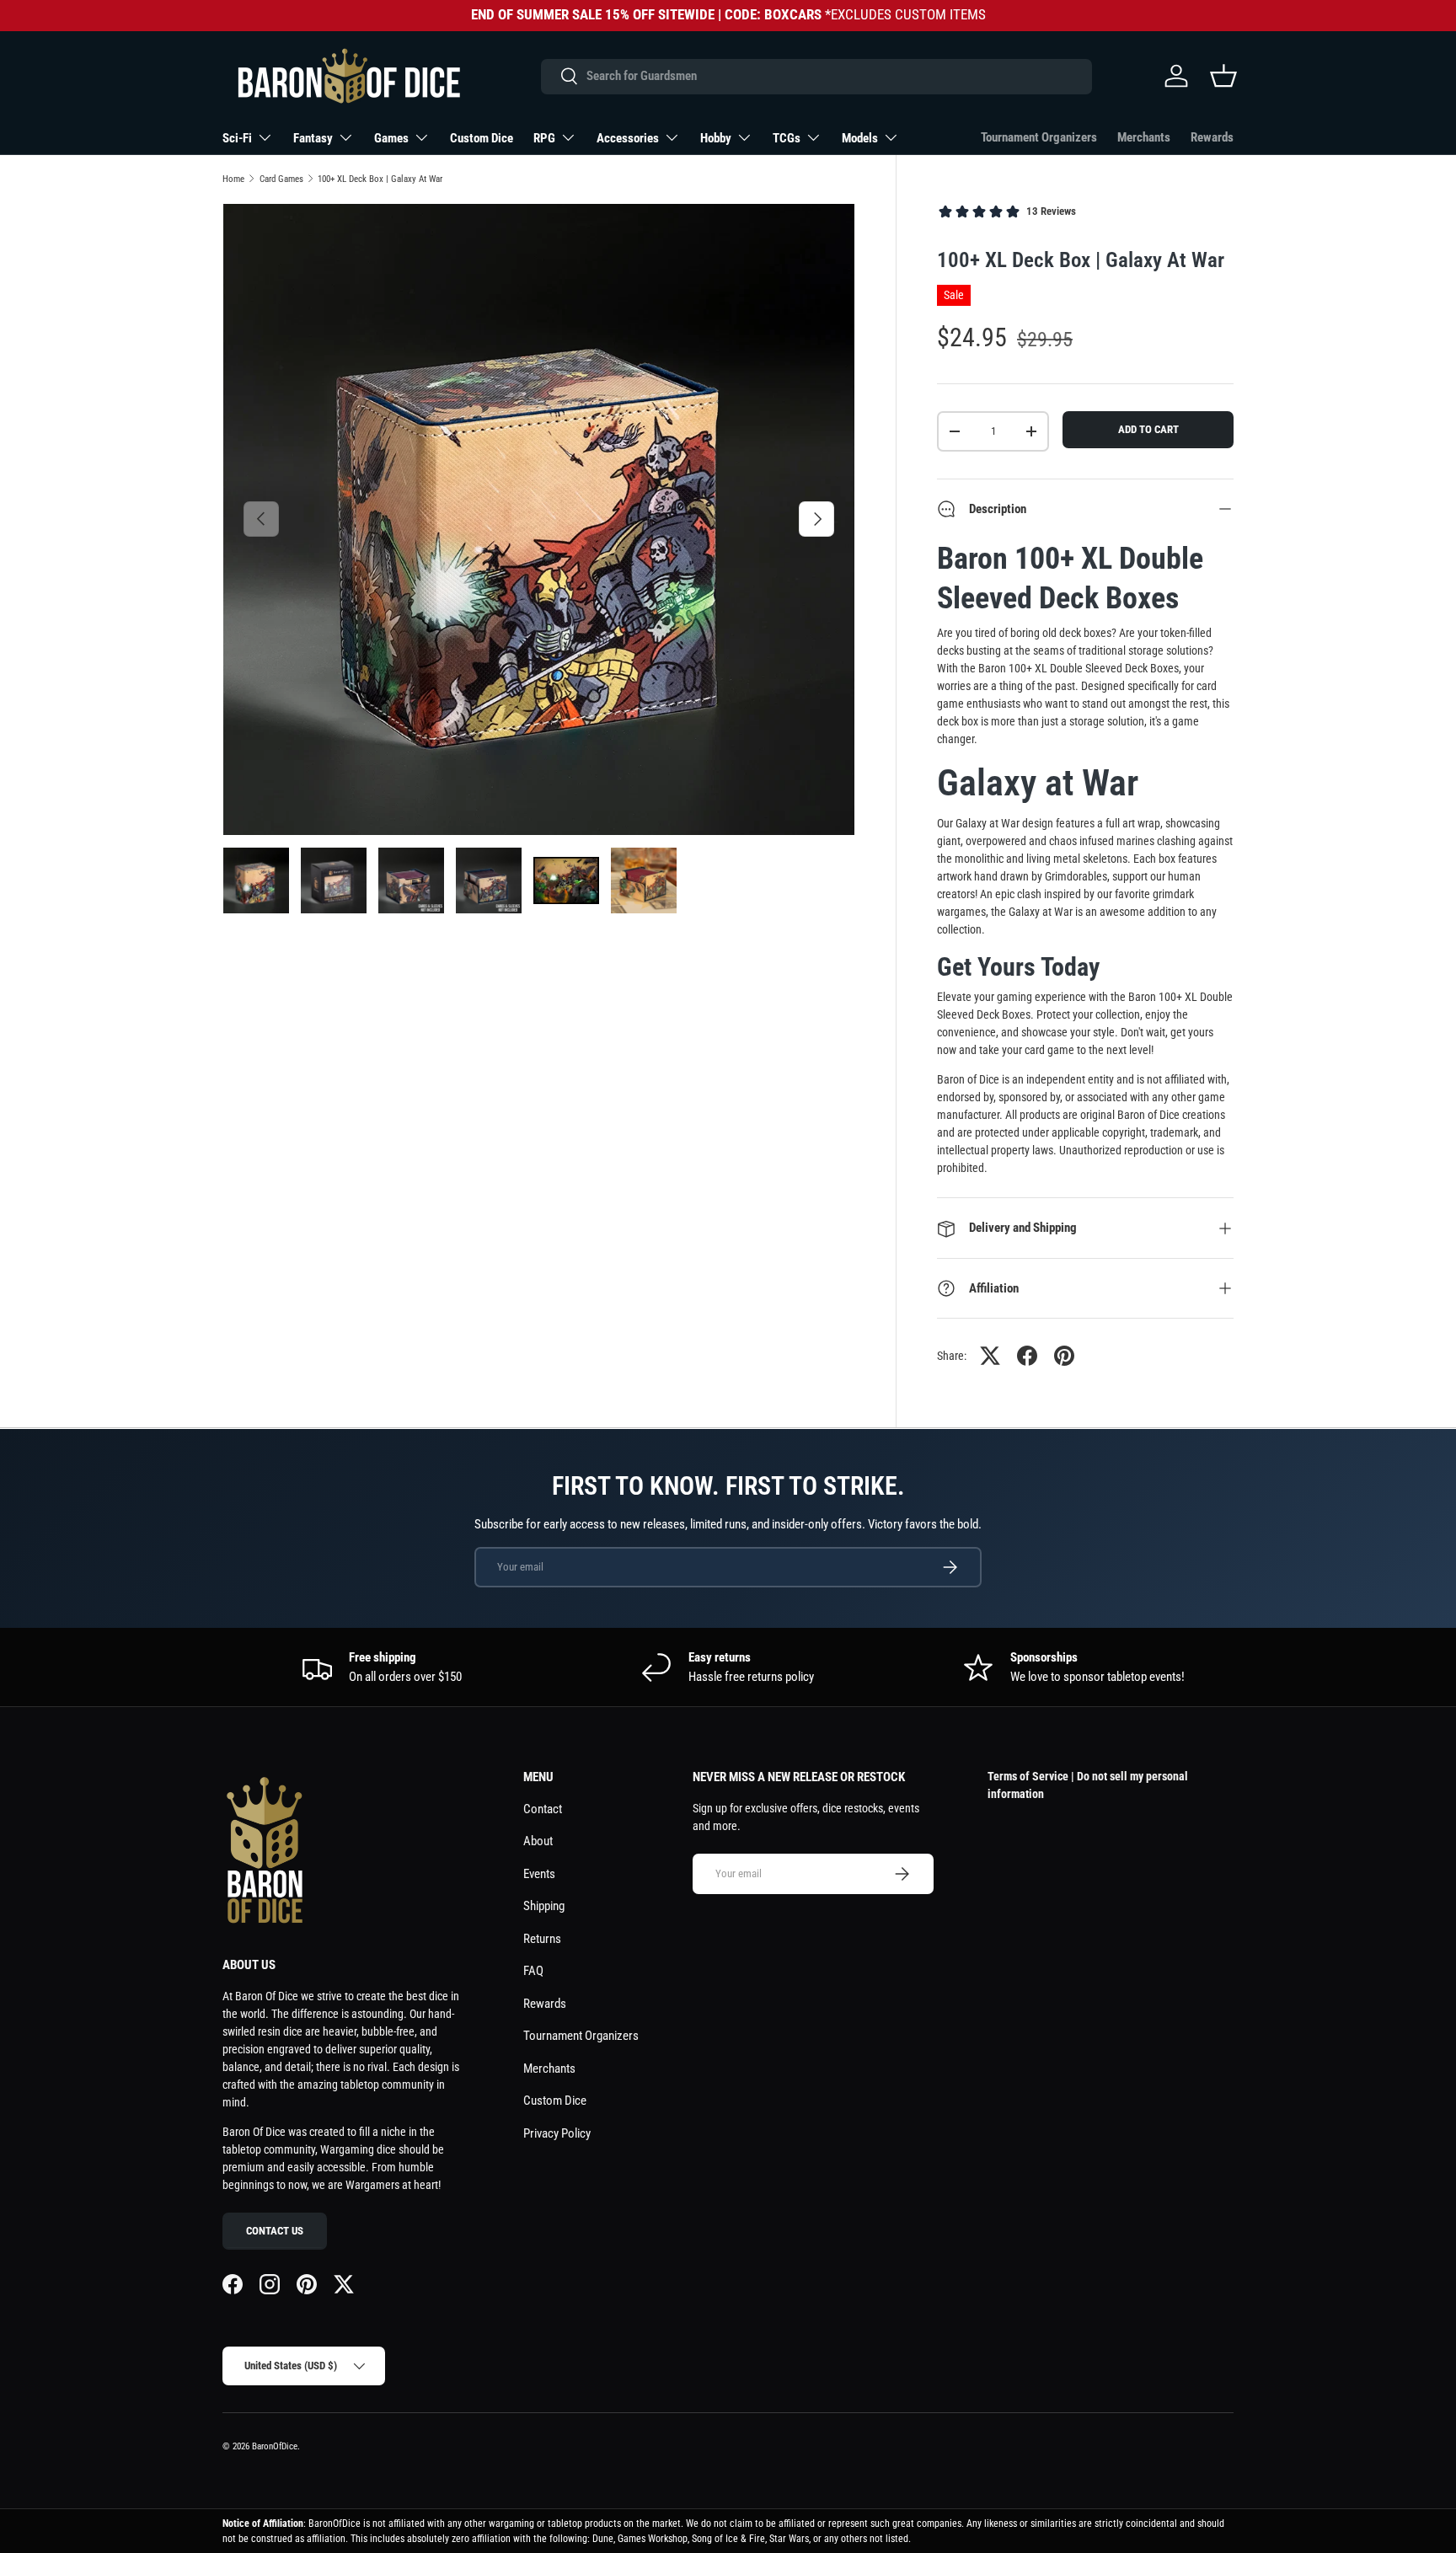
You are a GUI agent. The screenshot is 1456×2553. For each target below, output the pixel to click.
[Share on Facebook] (1027, 1356)
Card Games (281, 179)
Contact (543, 1809)
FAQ (533, 1971)
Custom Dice (482, 138)
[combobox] (816, 76)
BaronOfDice (275, 2446)
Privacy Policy (557, 2133)
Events (539, 1874)
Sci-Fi (237, 138)
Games (391, 138)
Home (233, 179)
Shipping (544, 1906)
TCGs (787, 138)
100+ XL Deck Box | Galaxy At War (380, 179)
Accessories (628, 138)
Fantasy (313, 138)
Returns (542, 1939)
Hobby (716, 138)
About (538, 1841)
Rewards (1212, 137)
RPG (544, 138)
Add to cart (1148, 429)
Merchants (1144, 137)
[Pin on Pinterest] (1064, 1356)
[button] (1223, 76)
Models (860, 138)
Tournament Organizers (1039, 137)
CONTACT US (275, 2231)
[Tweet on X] (990, 1356)
